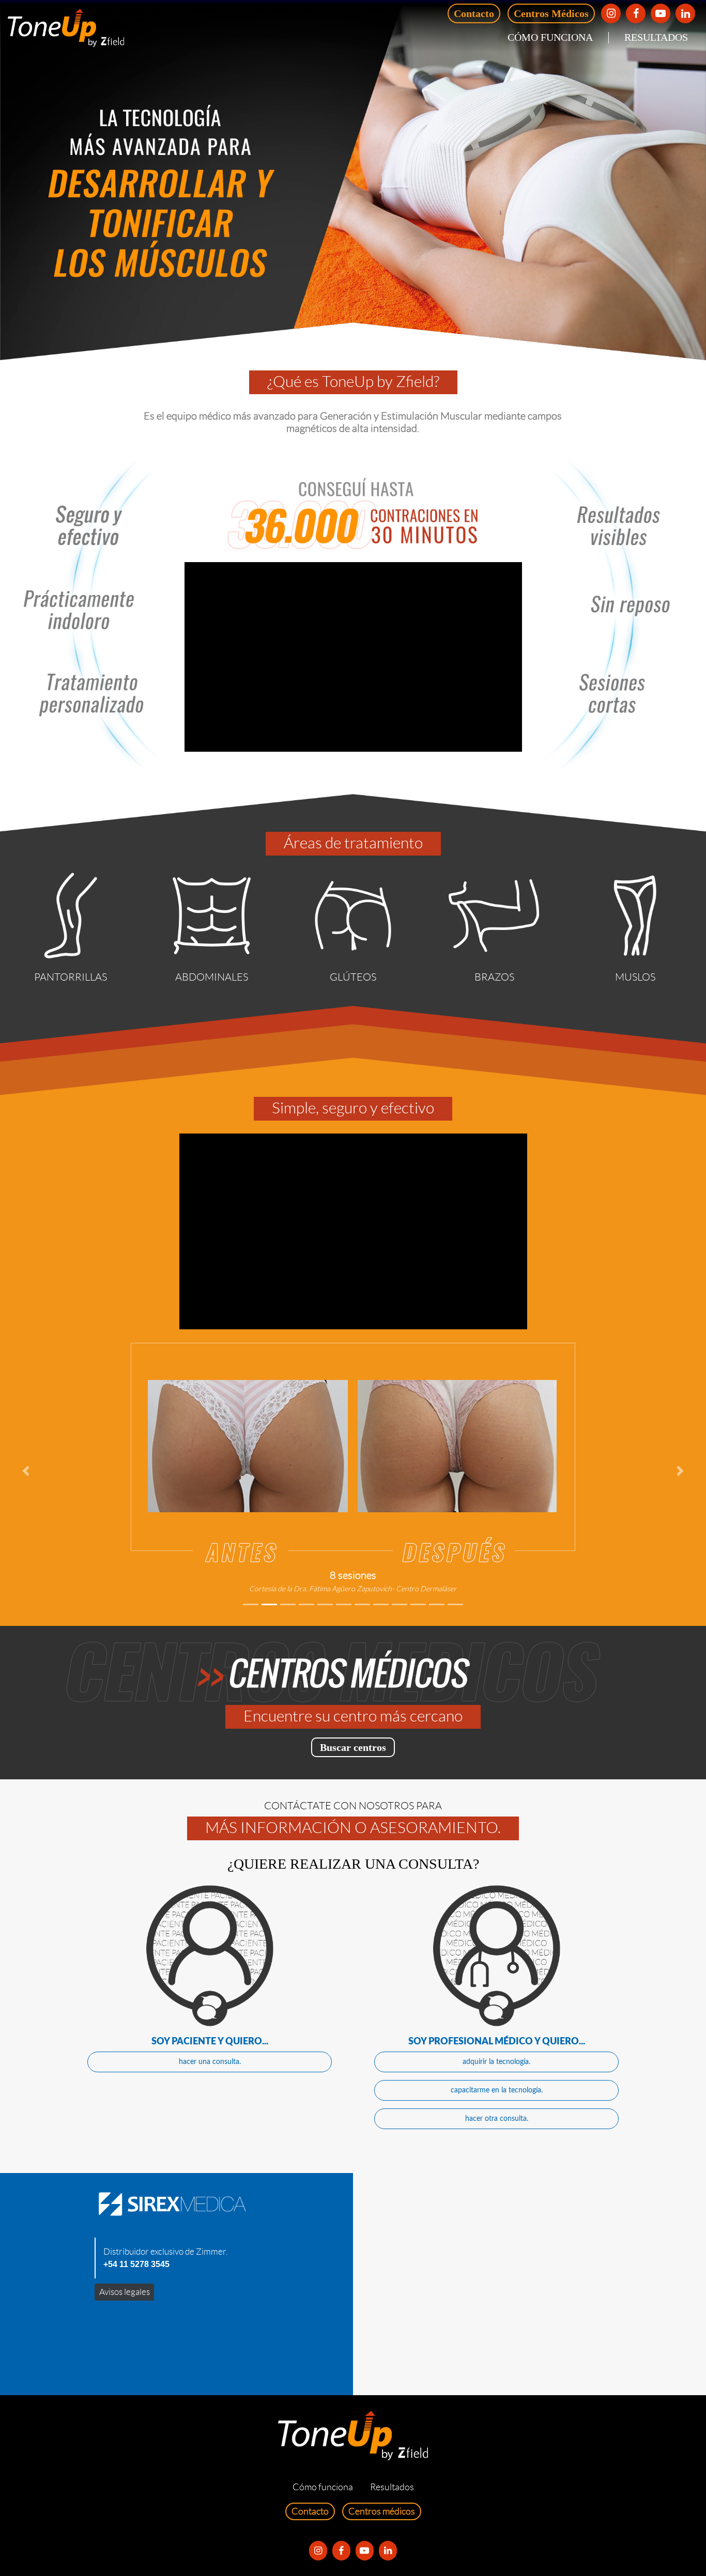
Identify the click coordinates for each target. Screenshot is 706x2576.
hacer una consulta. (210, 2062)
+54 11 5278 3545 (136, 2264)
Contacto (474, 13)
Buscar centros (353, 1747)
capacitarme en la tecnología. (497, 2090)
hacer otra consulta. (497, 2119)
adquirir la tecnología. (496, 2062)
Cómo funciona (550, 37)
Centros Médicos (551, 13)
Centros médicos (382, 2511)
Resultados (656, 37)
